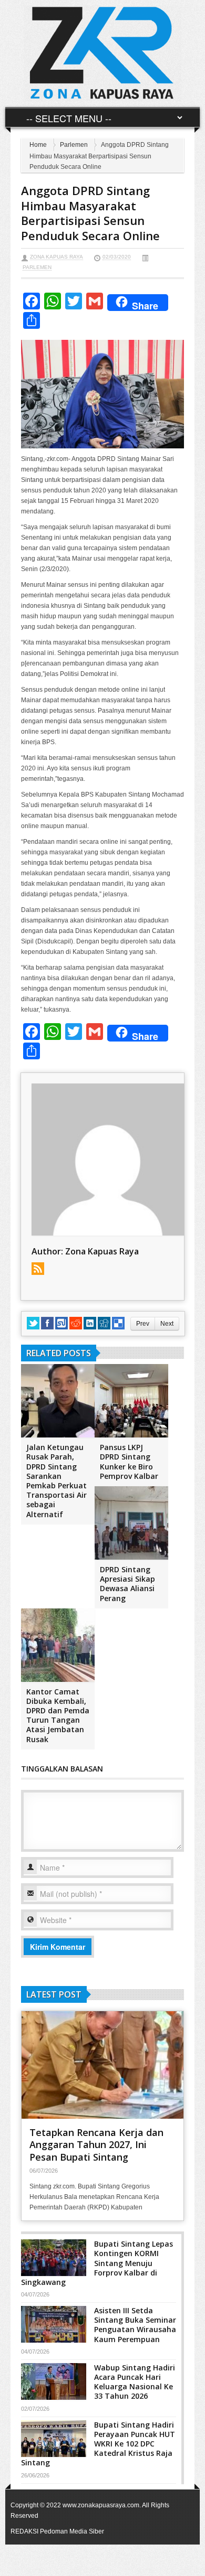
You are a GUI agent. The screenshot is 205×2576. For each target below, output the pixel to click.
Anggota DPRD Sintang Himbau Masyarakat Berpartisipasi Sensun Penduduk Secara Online (90, 213)
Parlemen (74, 145)
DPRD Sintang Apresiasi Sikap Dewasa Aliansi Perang (127, 1584)
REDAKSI (24, 2531)
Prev (143, 1324)
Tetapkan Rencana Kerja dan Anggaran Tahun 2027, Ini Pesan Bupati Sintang (96, 2145)
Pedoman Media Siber (72, 2531)
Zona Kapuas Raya (57, 257)
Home (38, 145)
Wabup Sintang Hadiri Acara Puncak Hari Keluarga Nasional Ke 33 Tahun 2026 (135, 2382)
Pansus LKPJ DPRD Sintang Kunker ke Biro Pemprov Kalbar (129, 1462)
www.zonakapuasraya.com (101, 2505)
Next (167, 1324)
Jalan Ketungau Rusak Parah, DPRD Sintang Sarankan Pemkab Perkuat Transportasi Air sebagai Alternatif (57, 1480)
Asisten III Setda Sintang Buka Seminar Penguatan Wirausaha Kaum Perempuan (135, 2325)
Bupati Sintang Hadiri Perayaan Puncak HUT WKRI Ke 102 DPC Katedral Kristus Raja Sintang (98, 2444)
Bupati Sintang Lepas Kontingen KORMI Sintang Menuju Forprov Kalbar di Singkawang (97, 2263)
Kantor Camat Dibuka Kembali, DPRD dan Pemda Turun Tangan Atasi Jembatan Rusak (58, 1715)
